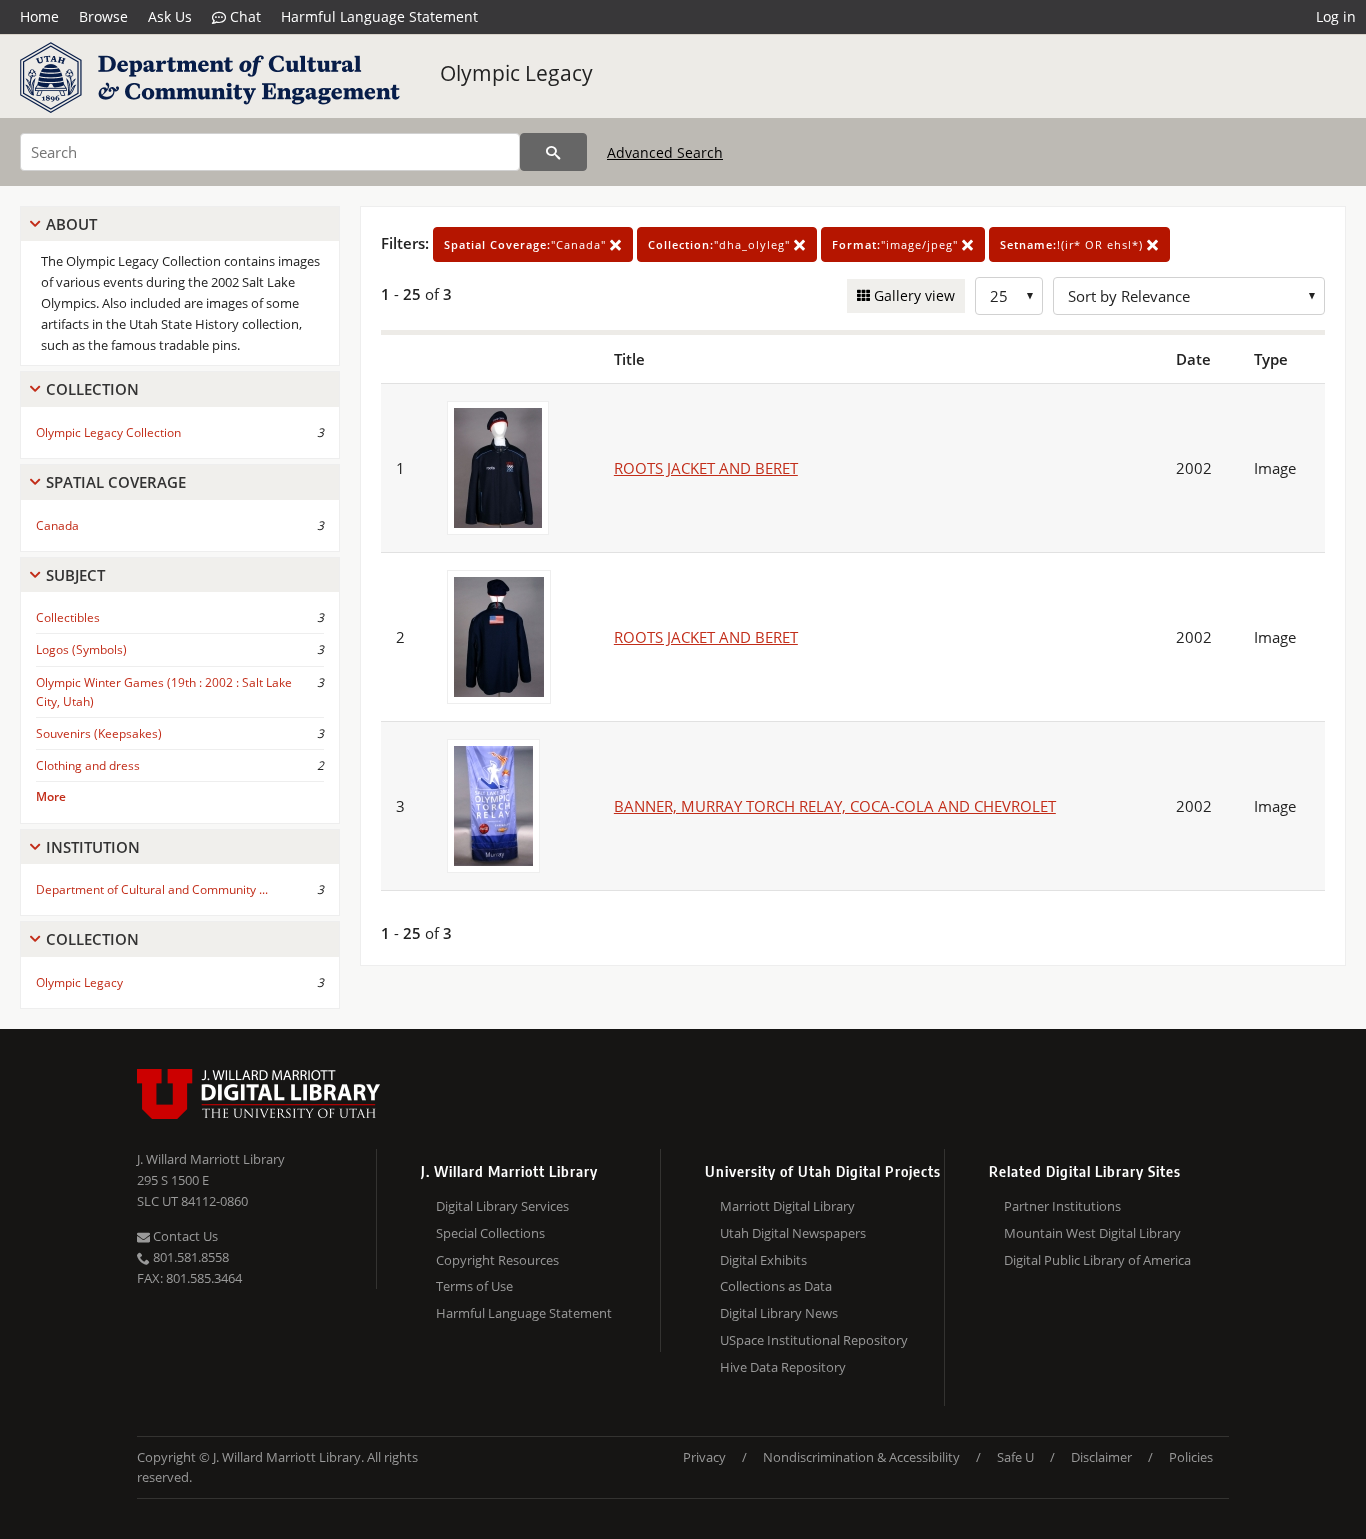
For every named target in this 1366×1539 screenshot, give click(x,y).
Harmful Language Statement (379, 16)
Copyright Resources (497, 1260)
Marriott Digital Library (787, 1206)
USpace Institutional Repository (814, 1340)
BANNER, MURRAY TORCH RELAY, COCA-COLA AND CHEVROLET (835, 806)
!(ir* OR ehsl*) (1073, 244)
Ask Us (170, 16)
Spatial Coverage (116, 482)
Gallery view (912, 295)
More (51, 796)
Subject (75, 575)
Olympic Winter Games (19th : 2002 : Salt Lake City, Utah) (164, 692)
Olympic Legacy (516, 73)
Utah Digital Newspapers (793, 1233)
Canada (57, 525)
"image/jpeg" (897, 244)
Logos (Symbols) (81, 649)
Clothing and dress (88, 765)
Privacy (704, 1457)
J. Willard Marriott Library (211, 1159)
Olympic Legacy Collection (108, 432)
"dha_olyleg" (721, 244)
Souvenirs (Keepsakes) (99, 733)
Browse (103, 16)
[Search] (553, 152)
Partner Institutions (1062, 1206)
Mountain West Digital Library (1092, 1233)
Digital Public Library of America (1097, 1260)
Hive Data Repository (783, 1367)
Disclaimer (1101, 1457)
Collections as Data (776, 1286)
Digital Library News (779, 1313)
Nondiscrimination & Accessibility (861, 1457)
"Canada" (527, 244)
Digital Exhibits (763, 1260)
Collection (92, 389)
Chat (243, 16)
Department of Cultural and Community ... (152, 889)
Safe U (1015, 1457)
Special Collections (490, 1233)
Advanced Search (665, 152)
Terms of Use (474, 1286)
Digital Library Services (502, 1206)
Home (39, 16)
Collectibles (68, 617)
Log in (1336, 16)
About (71, 224)
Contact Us (184, 1236)
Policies (1191, 1457)
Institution (93, 847)
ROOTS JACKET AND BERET (706, 468)
